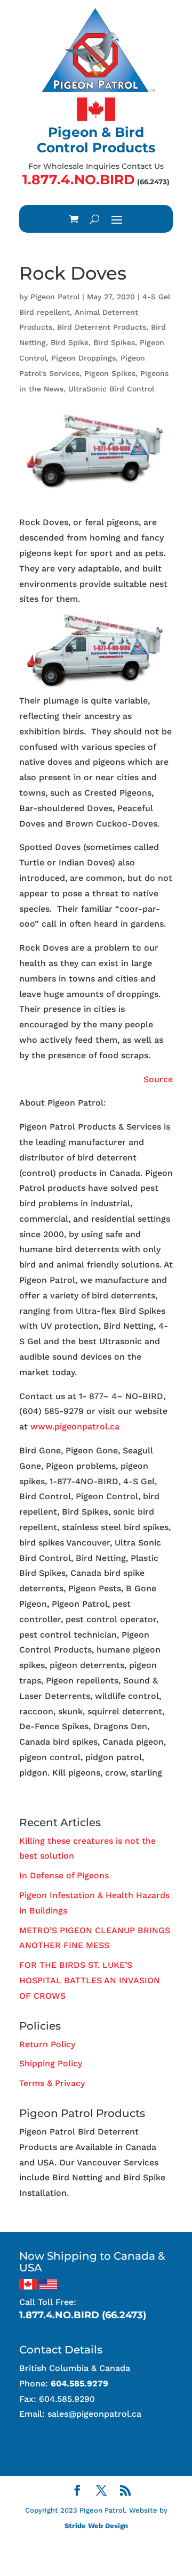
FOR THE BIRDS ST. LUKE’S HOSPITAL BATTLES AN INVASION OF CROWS (90, 1980)
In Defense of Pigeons (64, 1875)
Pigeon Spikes (110, 373)
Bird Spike (70, 342)
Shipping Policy (51, 2063)
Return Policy (47, 2044)
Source (158, 1079)
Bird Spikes (114, 342)
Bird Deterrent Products (102, 327)
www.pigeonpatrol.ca (75, 1426)
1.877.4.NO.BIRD (79, 179)
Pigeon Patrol (55, 297)
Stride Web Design (96, 2526)
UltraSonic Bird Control (111, 389)
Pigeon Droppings (83, 358)
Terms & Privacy (52, 2083)
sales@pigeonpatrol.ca (94, 2414)
